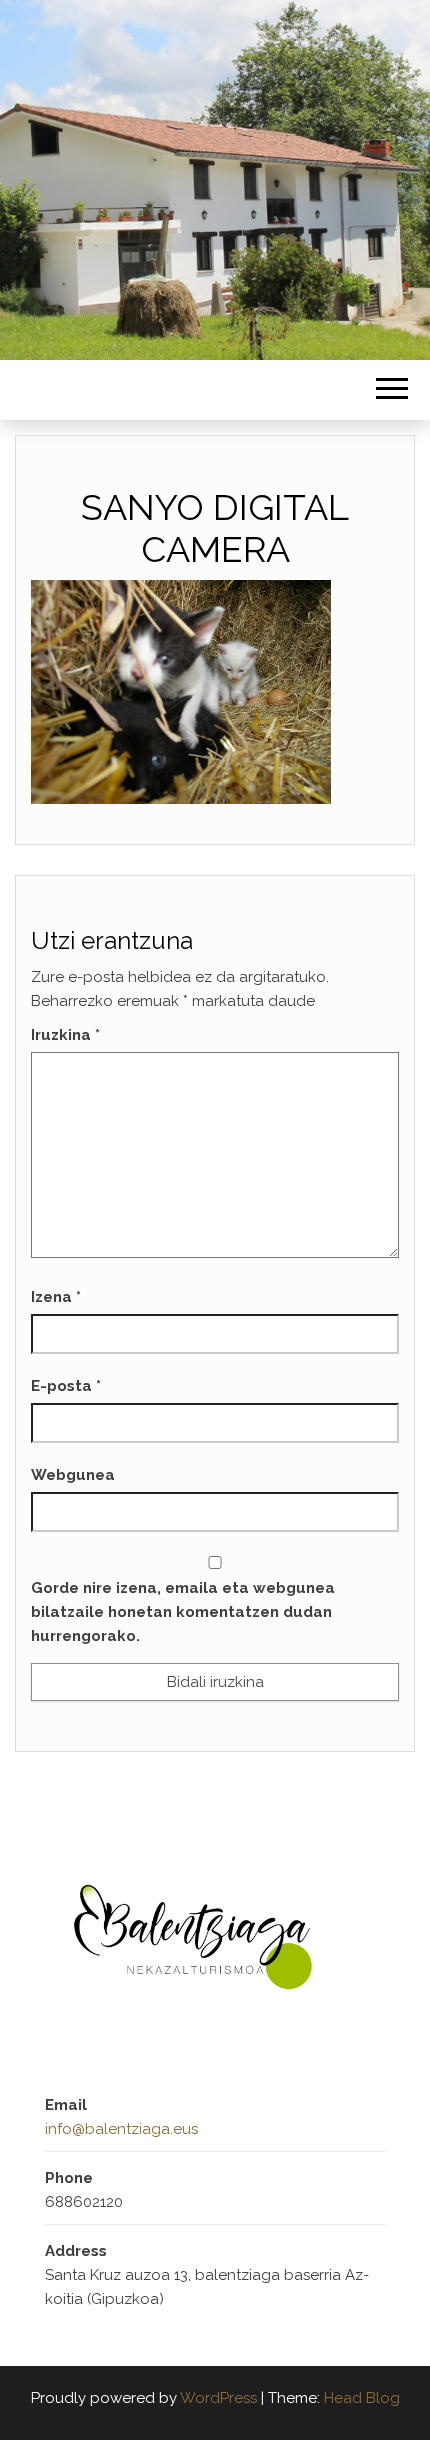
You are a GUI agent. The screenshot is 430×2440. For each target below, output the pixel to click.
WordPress (218, 2398)
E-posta (66, 1386)
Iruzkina (65, 1035)
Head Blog (362, 2398)
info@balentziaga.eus (121, 2129)
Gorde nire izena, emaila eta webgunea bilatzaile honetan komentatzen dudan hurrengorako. (183, 1612)
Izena (56, 1297)
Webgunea (73, 1475)
